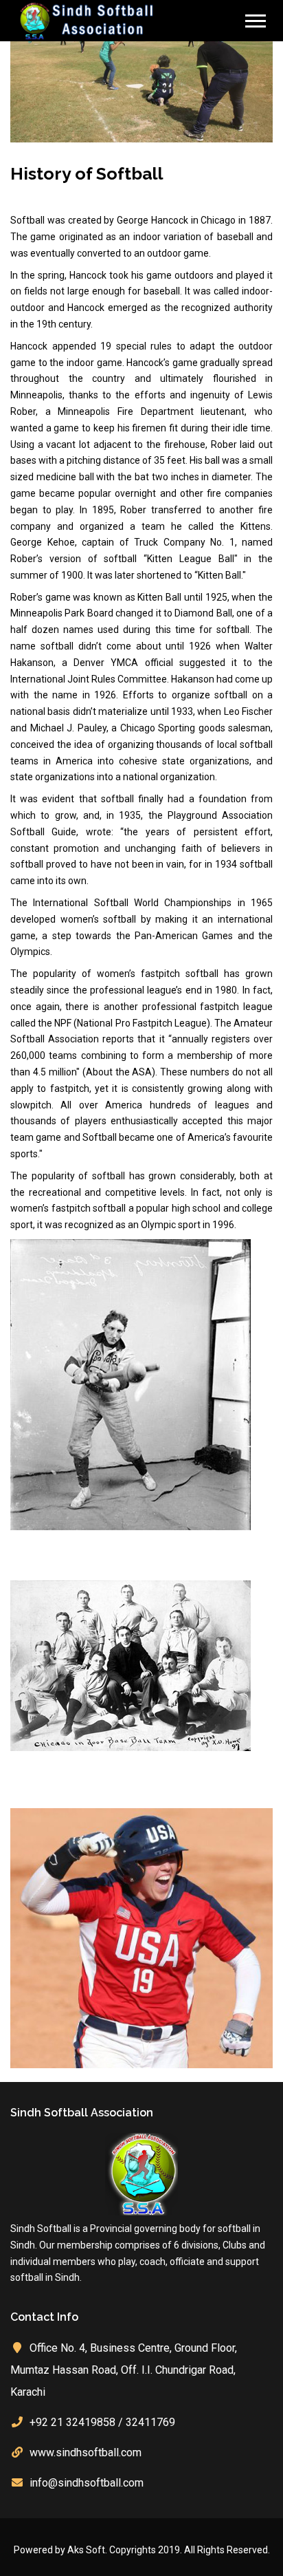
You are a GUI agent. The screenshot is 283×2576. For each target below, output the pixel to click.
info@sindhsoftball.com (87, 2483)
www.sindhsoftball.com (86, 2452)
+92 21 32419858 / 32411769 (102, 2422)
